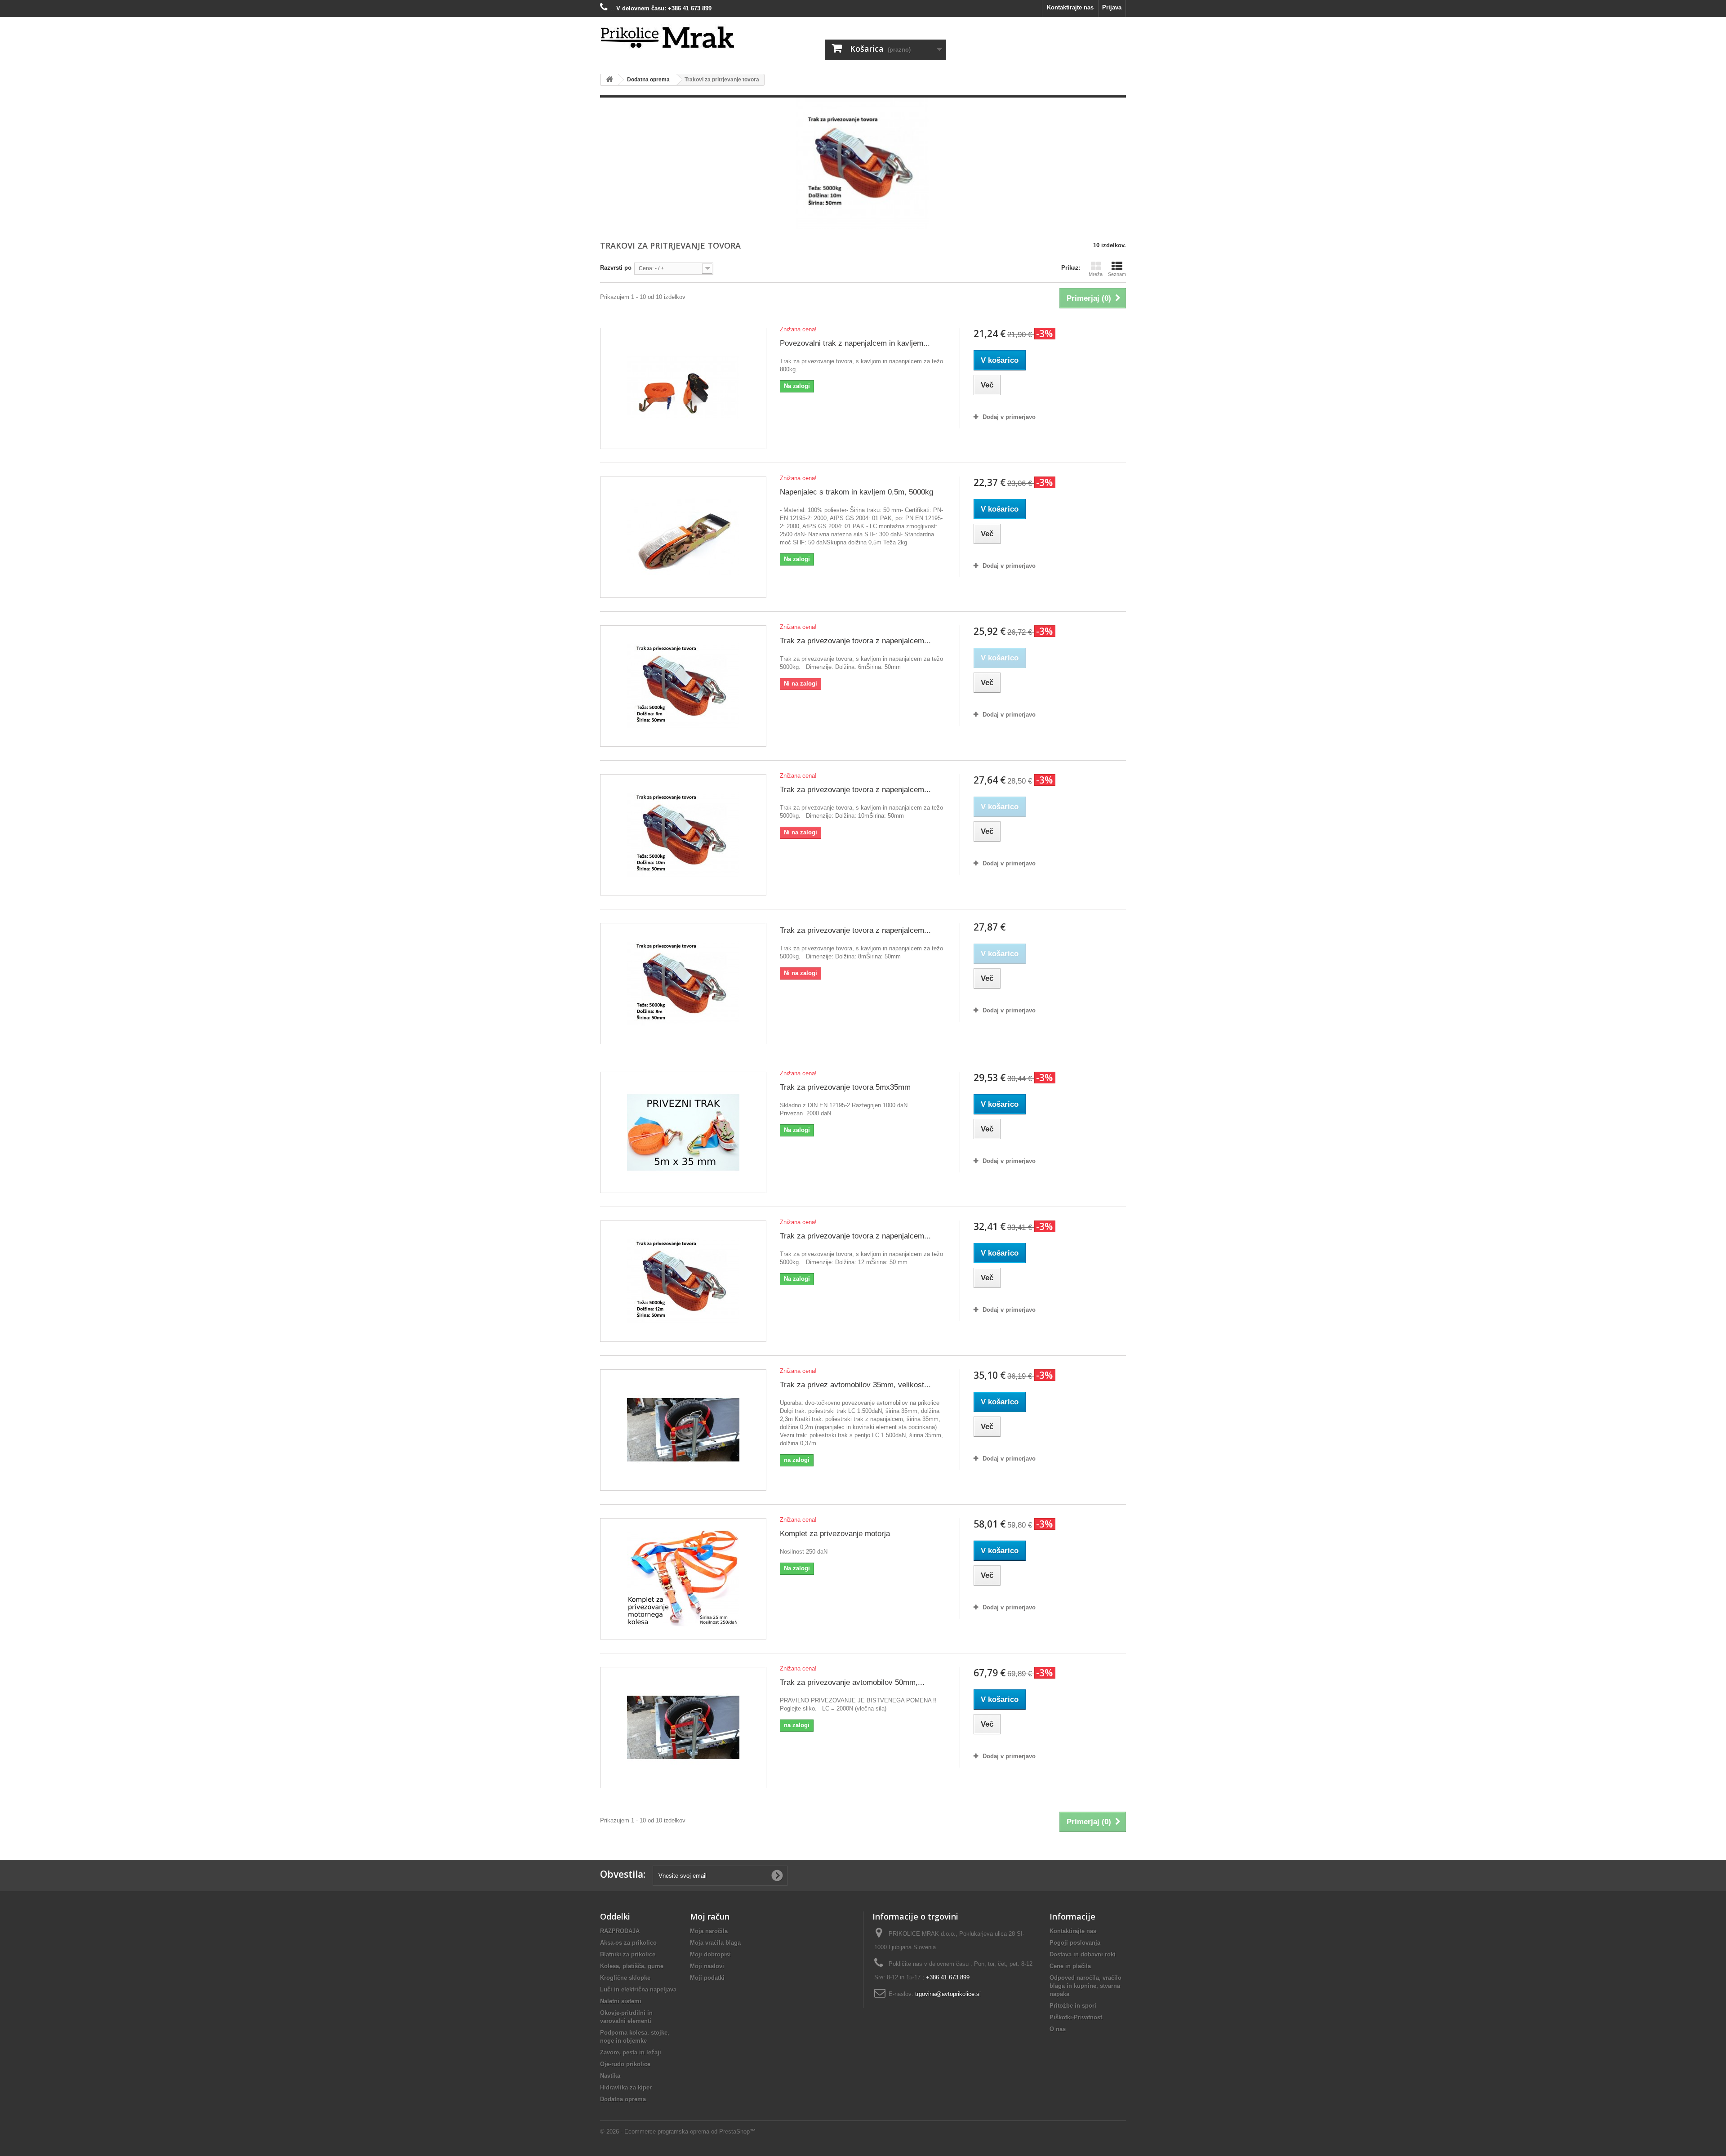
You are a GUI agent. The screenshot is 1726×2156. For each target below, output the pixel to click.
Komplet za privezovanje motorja (835, 1534)
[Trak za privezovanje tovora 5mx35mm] (683, 1132)
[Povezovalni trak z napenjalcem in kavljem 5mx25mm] (683, 388)
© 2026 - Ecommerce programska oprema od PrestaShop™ (678, 2131)
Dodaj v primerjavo (1009, 417)
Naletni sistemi (621, 2001)
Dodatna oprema (623, 2099)
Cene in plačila (1070, 1966)
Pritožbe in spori (1073, 2006)
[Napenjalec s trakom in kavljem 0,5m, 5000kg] (683, 537)
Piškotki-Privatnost (1076, 2017)
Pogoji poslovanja (1075, 1943)
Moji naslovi (707, 1966)
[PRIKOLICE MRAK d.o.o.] (683, 38)
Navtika (610, 2076)
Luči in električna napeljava (638, 1989)
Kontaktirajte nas (1070, 7)
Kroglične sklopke (625, 1978)
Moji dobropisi (710, 1954)
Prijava (1112, 7)
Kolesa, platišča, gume (632, 1966)
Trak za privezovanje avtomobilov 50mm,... (852, 1682)
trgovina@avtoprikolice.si (948, 1994)
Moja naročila (709, 1931)
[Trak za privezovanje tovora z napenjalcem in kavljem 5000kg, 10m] (683, 835)
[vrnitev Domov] (609, 80)
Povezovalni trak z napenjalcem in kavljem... (855, 343)
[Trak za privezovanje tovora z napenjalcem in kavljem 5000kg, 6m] (683, 686)
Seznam (1117, 274)
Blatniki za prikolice (628, 1954)
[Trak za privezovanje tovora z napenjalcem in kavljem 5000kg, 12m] (683, 1281)
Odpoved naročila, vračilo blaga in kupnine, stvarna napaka (1085, 1986)
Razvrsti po (616, 268)
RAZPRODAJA (620, 1931)
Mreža (1096, 274)
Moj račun (710, 1916)
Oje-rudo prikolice (625, 2064)
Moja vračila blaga (715, 1943)
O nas (1058, 2029)
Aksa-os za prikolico (628, 1943)
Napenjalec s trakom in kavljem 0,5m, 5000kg (856, 492)
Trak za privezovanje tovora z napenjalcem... (855, 641)
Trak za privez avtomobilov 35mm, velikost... (855, 1385)
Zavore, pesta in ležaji (631, 2052)
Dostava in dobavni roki (1083, 1954)
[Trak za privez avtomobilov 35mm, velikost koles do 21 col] (683, 1430)
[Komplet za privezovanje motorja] (683, 1579)
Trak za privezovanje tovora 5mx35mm (845, 1087)
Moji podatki (707, 1978)
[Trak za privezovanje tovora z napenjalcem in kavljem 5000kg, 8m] (683, 984)
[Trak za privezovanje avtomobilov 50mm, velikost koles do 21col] (683, 1728)
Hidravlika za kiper (626, 2087)
